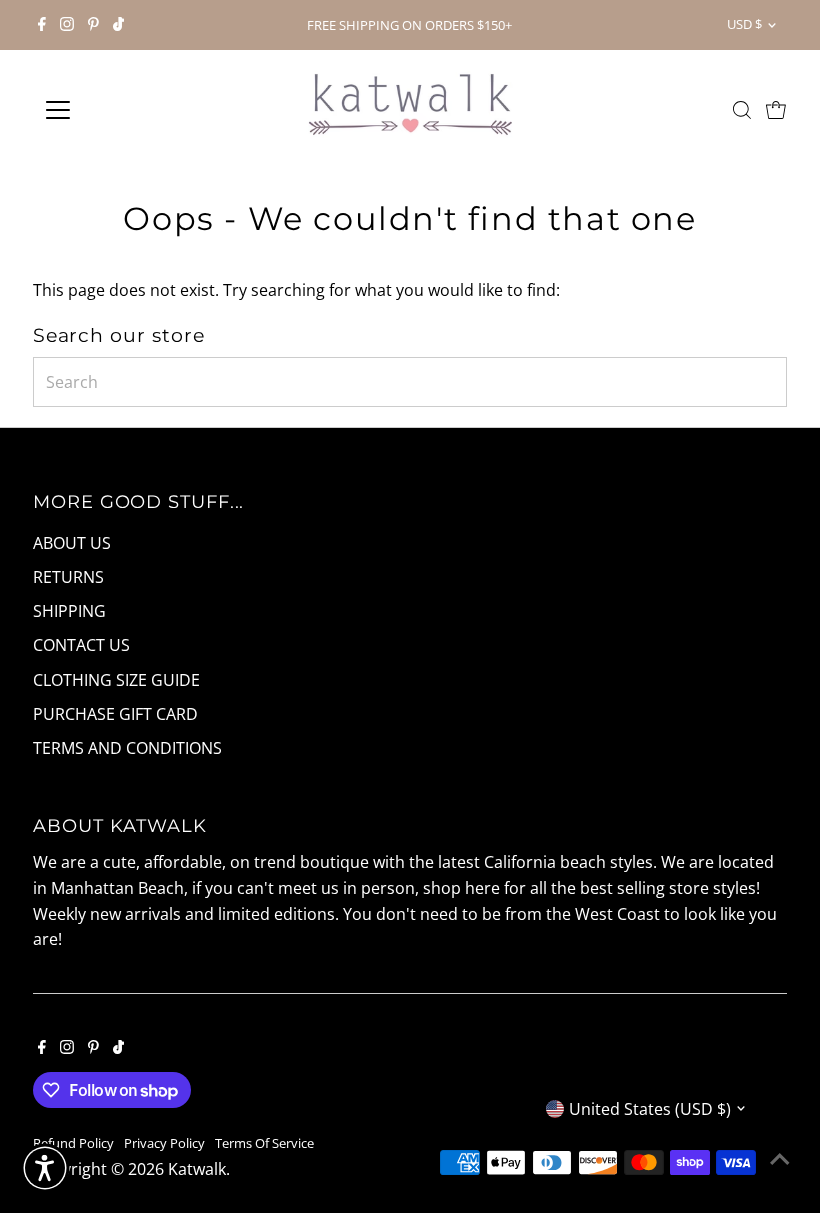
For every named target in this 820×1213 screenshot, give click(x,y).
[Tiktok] (118, 25)
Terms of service (264, 1143)
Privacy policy (164, 1143)
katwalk (197, 1169)
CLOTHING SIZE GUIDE (116, 680)
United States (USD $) (650, 1109)
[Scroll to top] (780, 1158)
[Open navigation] (122, 110)
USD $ (744, 24)
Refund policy (73, 1143)
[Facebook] (42, 25)
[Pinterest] (93, 25)
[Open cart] (776, 110)
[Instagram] (67, 25)
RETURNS (68, 577)
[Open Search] (742, 110)
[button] (45, 1168)
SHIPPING (69, 611)
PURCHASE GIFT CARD (115, 714)
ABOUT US (72, 543)
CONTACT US (81, 645)
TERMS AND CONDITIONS (127, 748)
